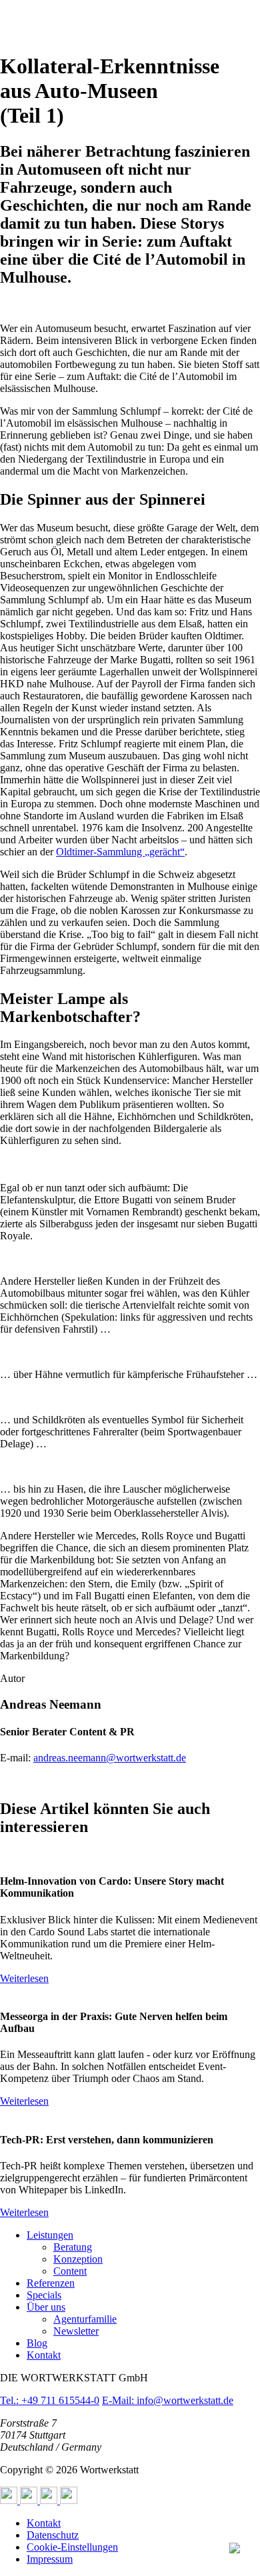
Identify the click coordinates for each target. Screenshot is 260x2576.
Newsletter (76, 2331)
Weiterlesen (24, 1978)
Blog (37, 2343)
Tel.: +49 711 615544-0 (50, 2400)
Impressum (50, 2559)
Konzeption (78, 2259)
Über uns (46, 2307)
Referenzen (51, 2283)
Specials (44, 2295)
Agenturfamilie (85, 2319)
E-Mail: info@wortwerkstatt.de (168, 2400)
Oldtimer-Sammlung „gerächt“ (120, 852)
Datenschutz (53, 2535)
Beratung (73, 2247)
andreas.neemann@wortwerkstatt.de (110, 1758)
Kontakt (44, 2355)
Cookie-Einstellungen (72, 2547)
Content (70, 2271)
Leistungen (50, 2235)
